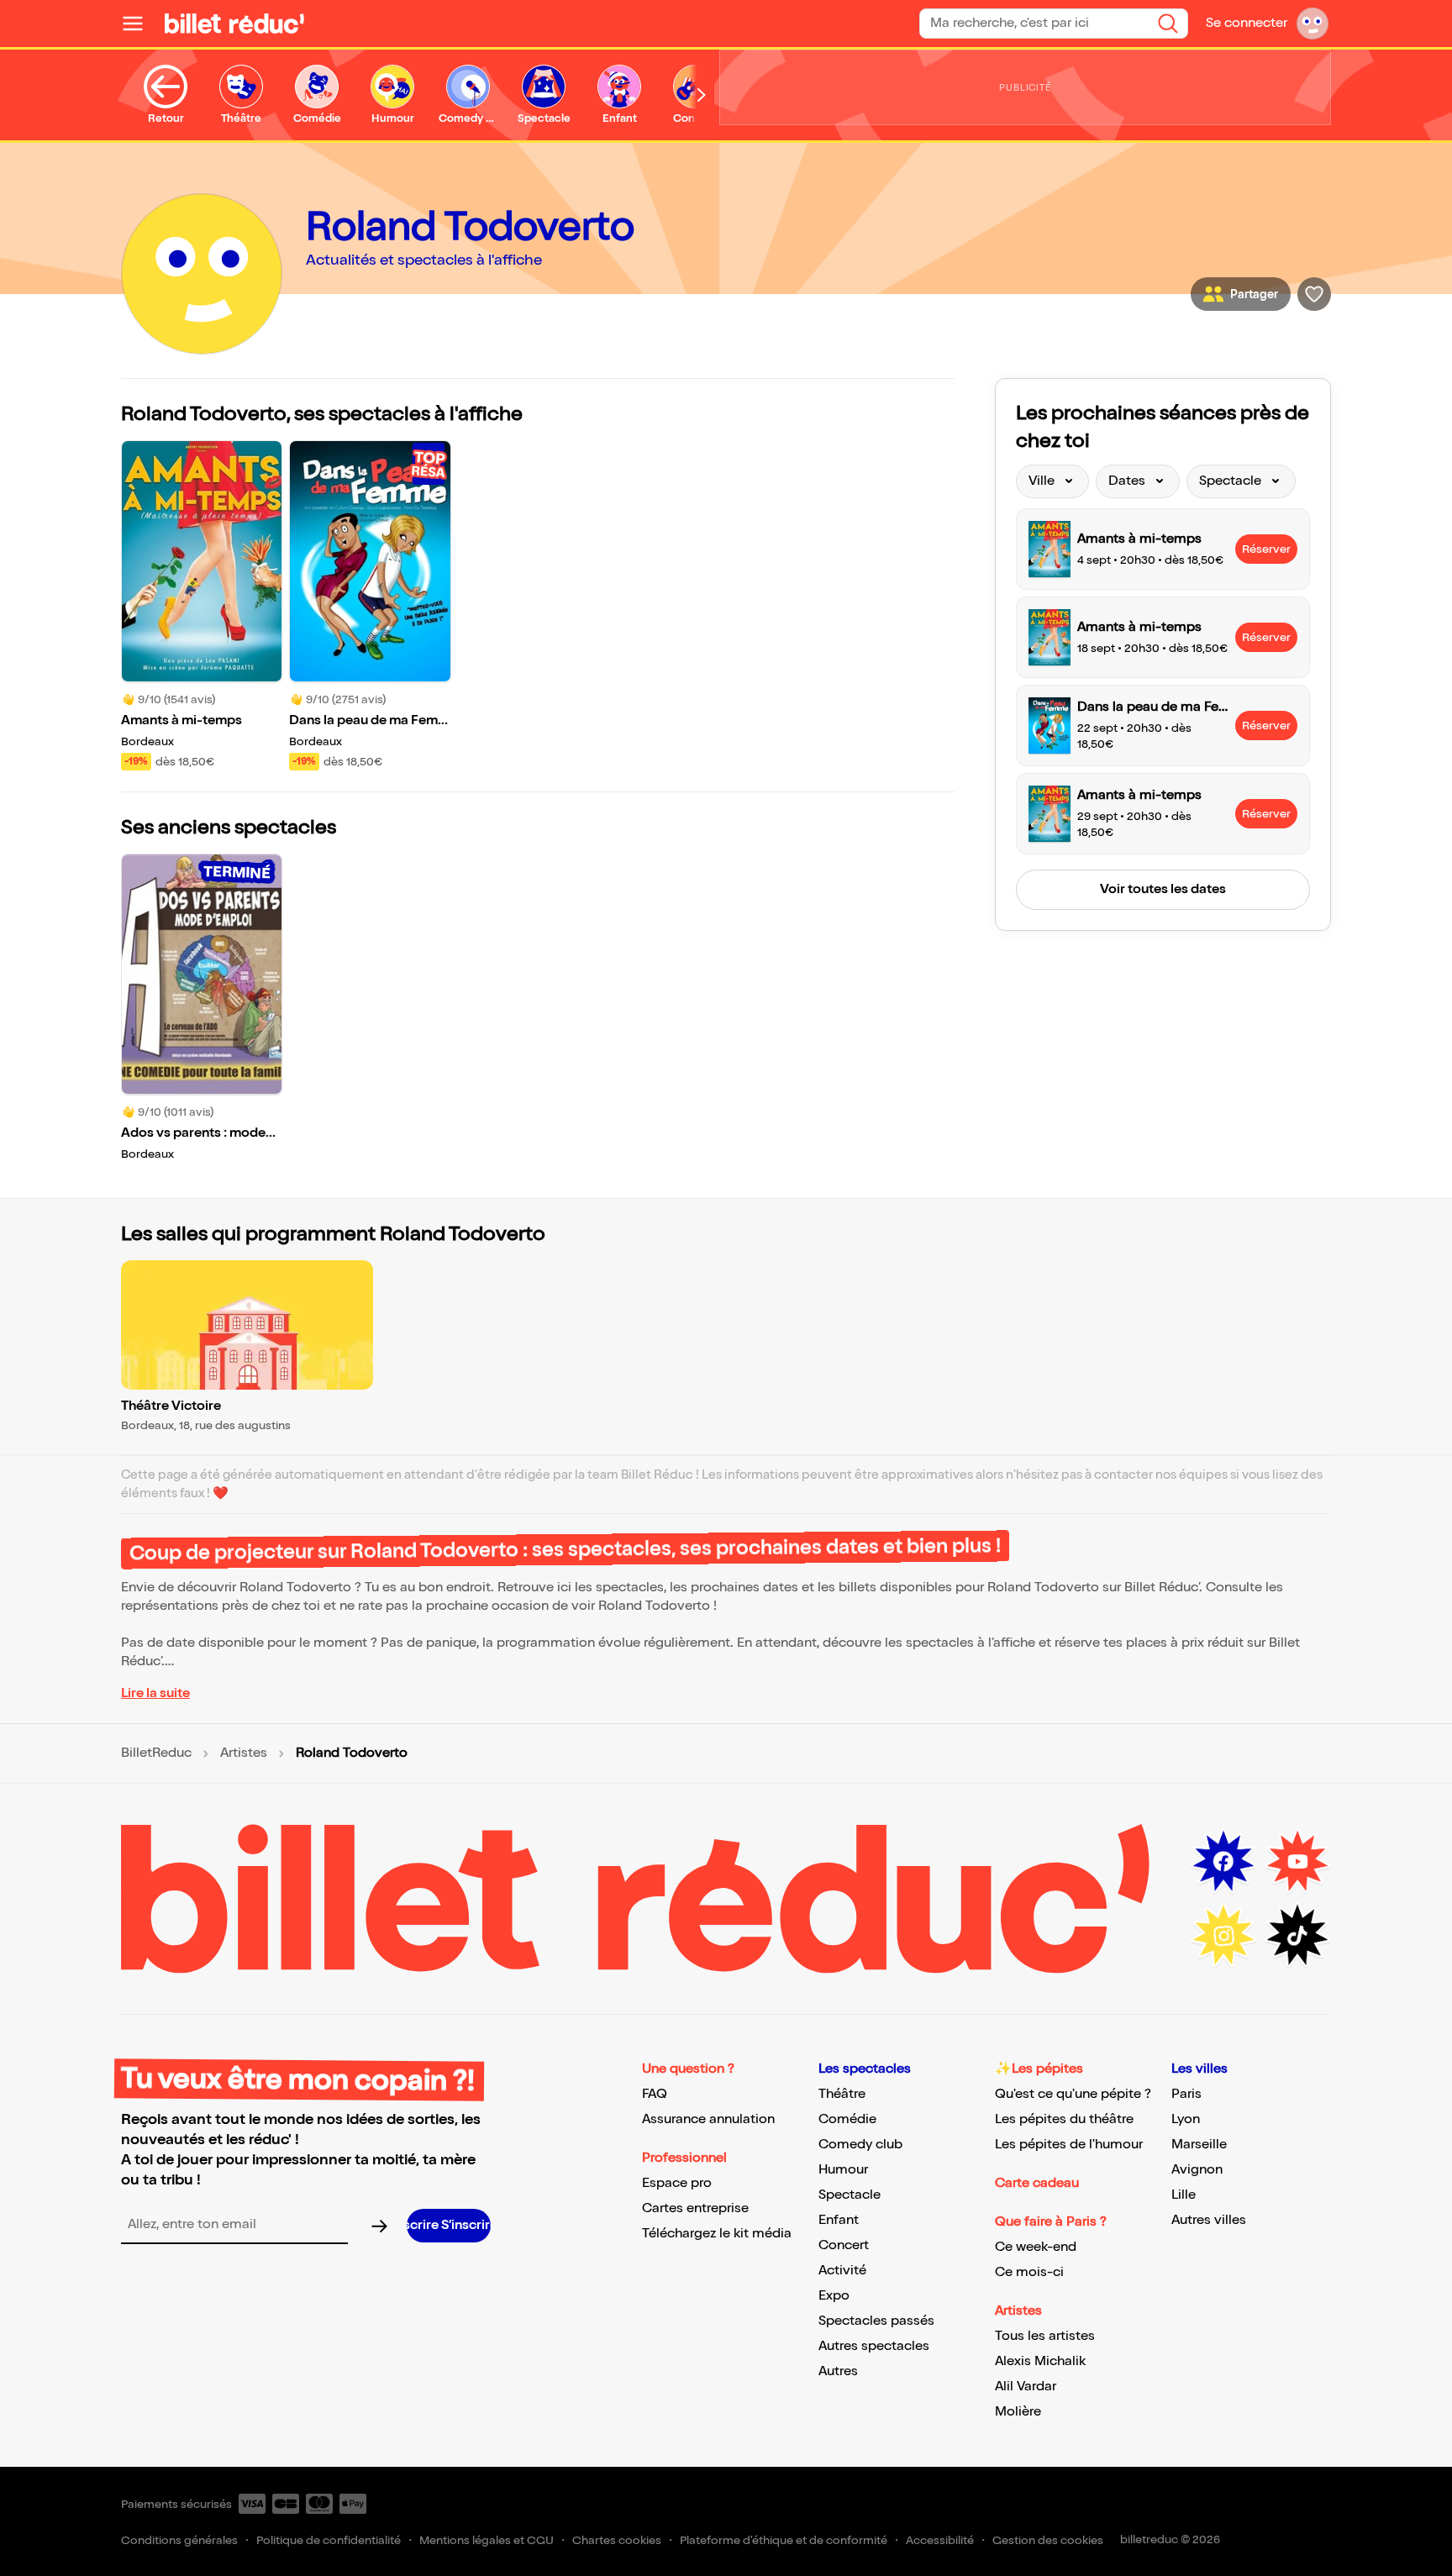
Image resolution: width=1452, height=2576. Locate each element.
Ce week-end (1036, 2247)
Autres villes (1209, 2220)
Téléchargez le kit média (717, 2234)
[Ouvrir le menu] (139, 24)
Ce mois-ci (1029, 2272)
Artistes (244, 1753)
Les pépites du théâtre (1064, 2119)
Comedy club (860, 2145)
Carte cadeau (1037, 2183)
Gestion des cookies (1048, 2540)
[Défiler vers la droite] (702, 95)
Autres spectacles (874, 2346)
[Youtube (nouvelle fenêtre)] (1297, 1862)
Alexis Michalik (1040, 2361)
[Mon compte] (1313, 24)
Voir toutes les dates (1163, 889)
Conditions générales (179, 2540)
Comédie (847, 2119)
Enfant (839, 2220)
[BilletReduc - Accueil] (234, 24)
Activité (842, 2271)
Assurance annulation (708, 2119)
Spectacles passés (876, 2321)
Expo (834, 2296)
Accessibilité (940, 2540)
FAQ (655, 2094)
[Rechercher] (1168, 24)
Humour (843, 2170)
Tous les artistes (1045, 2336)
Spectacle (850, 2195)
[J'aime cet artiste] (1314, 294)
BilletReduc (156, 1753)
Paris (1186, 2094)
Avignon (1197, 2170)
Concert (844, 2245)
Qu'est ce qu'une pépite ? (1073, 2094)
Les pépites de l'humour (1069, 2145)
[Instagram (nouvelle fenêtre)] (1223, 1936)
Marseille (1199, 2145)
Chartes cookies (617, 2540)
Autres (838, 2371)
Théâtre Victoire (171, 1406)
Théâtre (842, 2094)
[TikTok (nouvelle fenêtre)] (1297, 1936)
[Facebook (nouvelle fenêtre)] (1223, 1862)
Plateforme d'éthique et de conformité (784, 2540)
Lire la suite (155, 1693)
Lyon (1186, 2119)
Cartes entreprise (695, 2208)
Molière (1018, 2412)
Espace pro (677, 2183)
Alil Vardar (1026, 2387)
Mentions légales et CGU (487, 2540)
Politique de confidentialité (329, 2540)
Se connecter (1247, 23)
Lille (1184, 2195)
